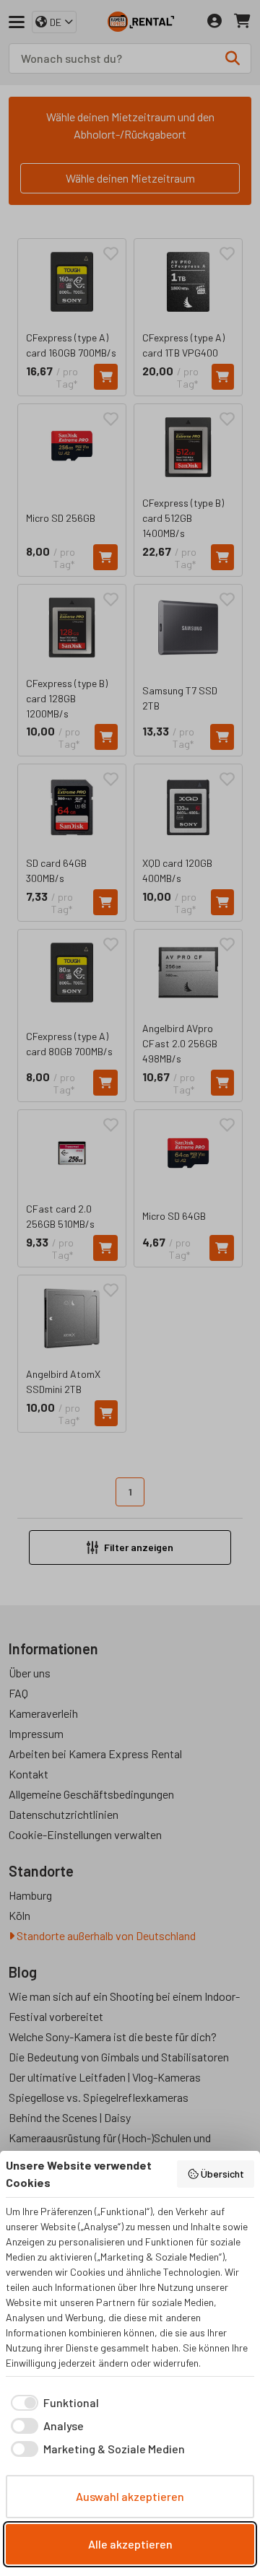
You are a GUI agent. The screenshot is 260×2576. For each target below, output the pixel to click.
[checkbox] (52, 2403)
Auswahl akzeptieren (130, 2496)
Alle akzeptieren (130, 2544)
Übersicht (222, 2174)
